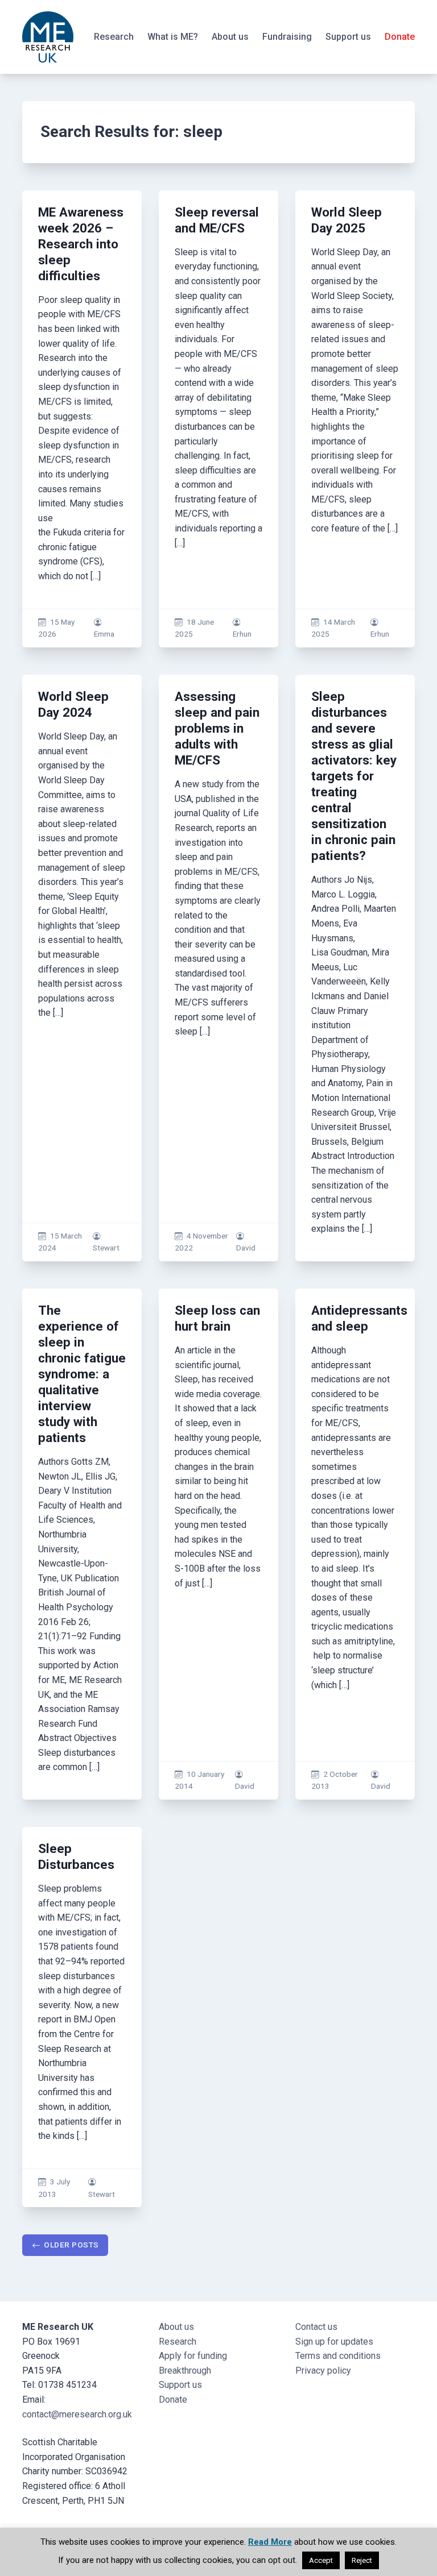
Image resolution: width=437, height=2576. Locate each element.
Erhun (242, 634)
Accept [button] (321, 2560)
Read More (270, 2542)
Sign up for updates (334, 2342)
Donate (400, 37)
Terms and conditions (338, 2356)
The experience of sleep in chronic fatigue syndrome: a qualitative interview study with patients (82, 1374)
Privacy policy (323, 2371)
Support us (348, 37)
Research (114, 37)
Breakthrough (185, 2371)
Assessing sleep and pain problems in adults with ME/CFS (217, 728)
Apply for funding (193, 2356)
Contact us (316, 2327)
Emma (104, 634)
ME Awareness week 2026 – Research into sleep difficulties (81, 244)
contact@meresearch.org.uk (77, 2414)
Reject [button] (362, 2560)
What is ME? (173, 37)
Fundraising (287, 37)
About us (230, 37)
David (246, 1248)
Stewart (106, 1248)
